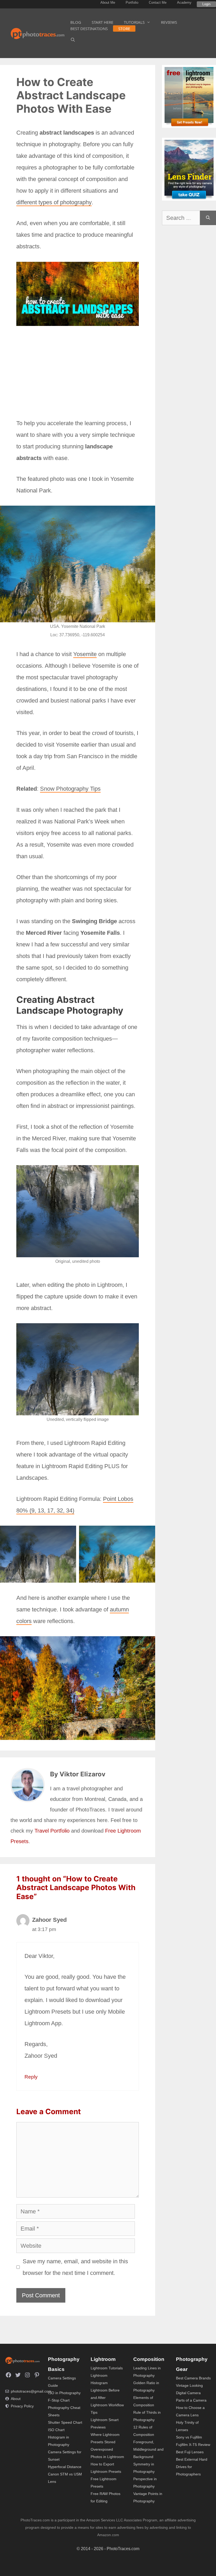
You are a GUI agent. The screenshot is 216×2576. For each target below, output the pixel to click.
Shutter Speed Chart (65, 2422)
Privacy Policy (22, 2406)
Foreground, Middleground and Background (148, 2449)
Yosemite (85, 654)
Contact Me (158, 3)
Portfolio (132, 3)
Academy (184, 3)
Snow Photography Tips (70, 789)
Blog (76, 22)
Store (124, 29)
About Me (108, 3)
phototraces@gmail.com (31, 2391)
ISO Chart (56, 2430)
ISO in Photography (64, 2393)
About (16, 2399)
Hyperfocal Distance (65, 2467)
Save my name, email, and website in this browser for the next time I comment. (75, 2267)
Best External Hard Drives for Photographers (192, 2467)
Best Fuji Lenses (190, 2452)
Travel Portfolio (52, 1831)
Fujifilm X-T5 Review (193, 2445)
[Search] (208, 218)
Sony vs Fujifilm (189, 2437)
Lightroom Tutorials (107, 2368)
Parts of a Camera (191, 2400)
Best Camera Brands (193, 2378)
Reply (31, 2077)
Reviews (169, 22)
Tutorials (134, 22)
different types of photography (54, 202)
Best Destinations (89, 29)
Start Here (102, 22)
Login (206, 4)
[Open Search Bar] (73, 40)
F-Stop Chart (59, 2400)
